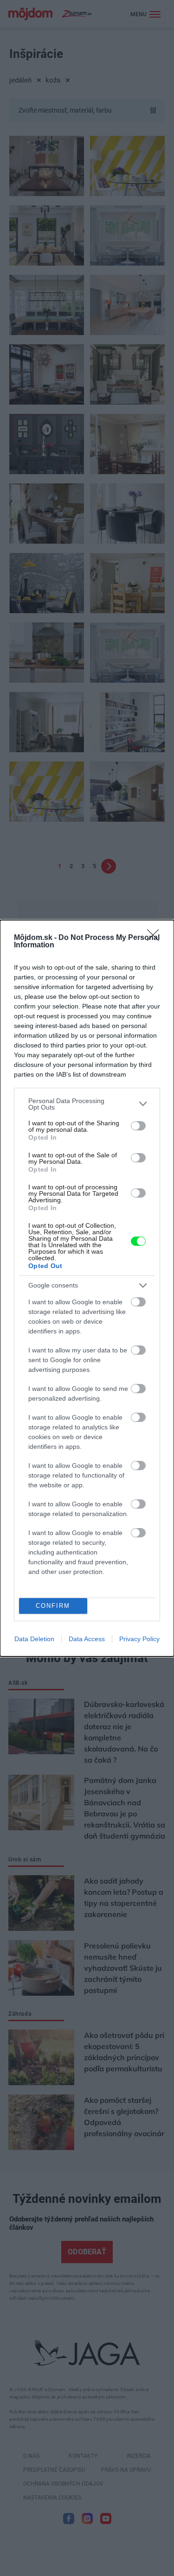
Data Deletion (34, 1639)
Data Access (87, 1639)
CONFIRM (53, 1606)
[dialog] (87, 1288)
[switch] (138, 1126)
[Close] (156, 938)
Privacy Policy (139, 1639)
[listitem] (87, 1104)
